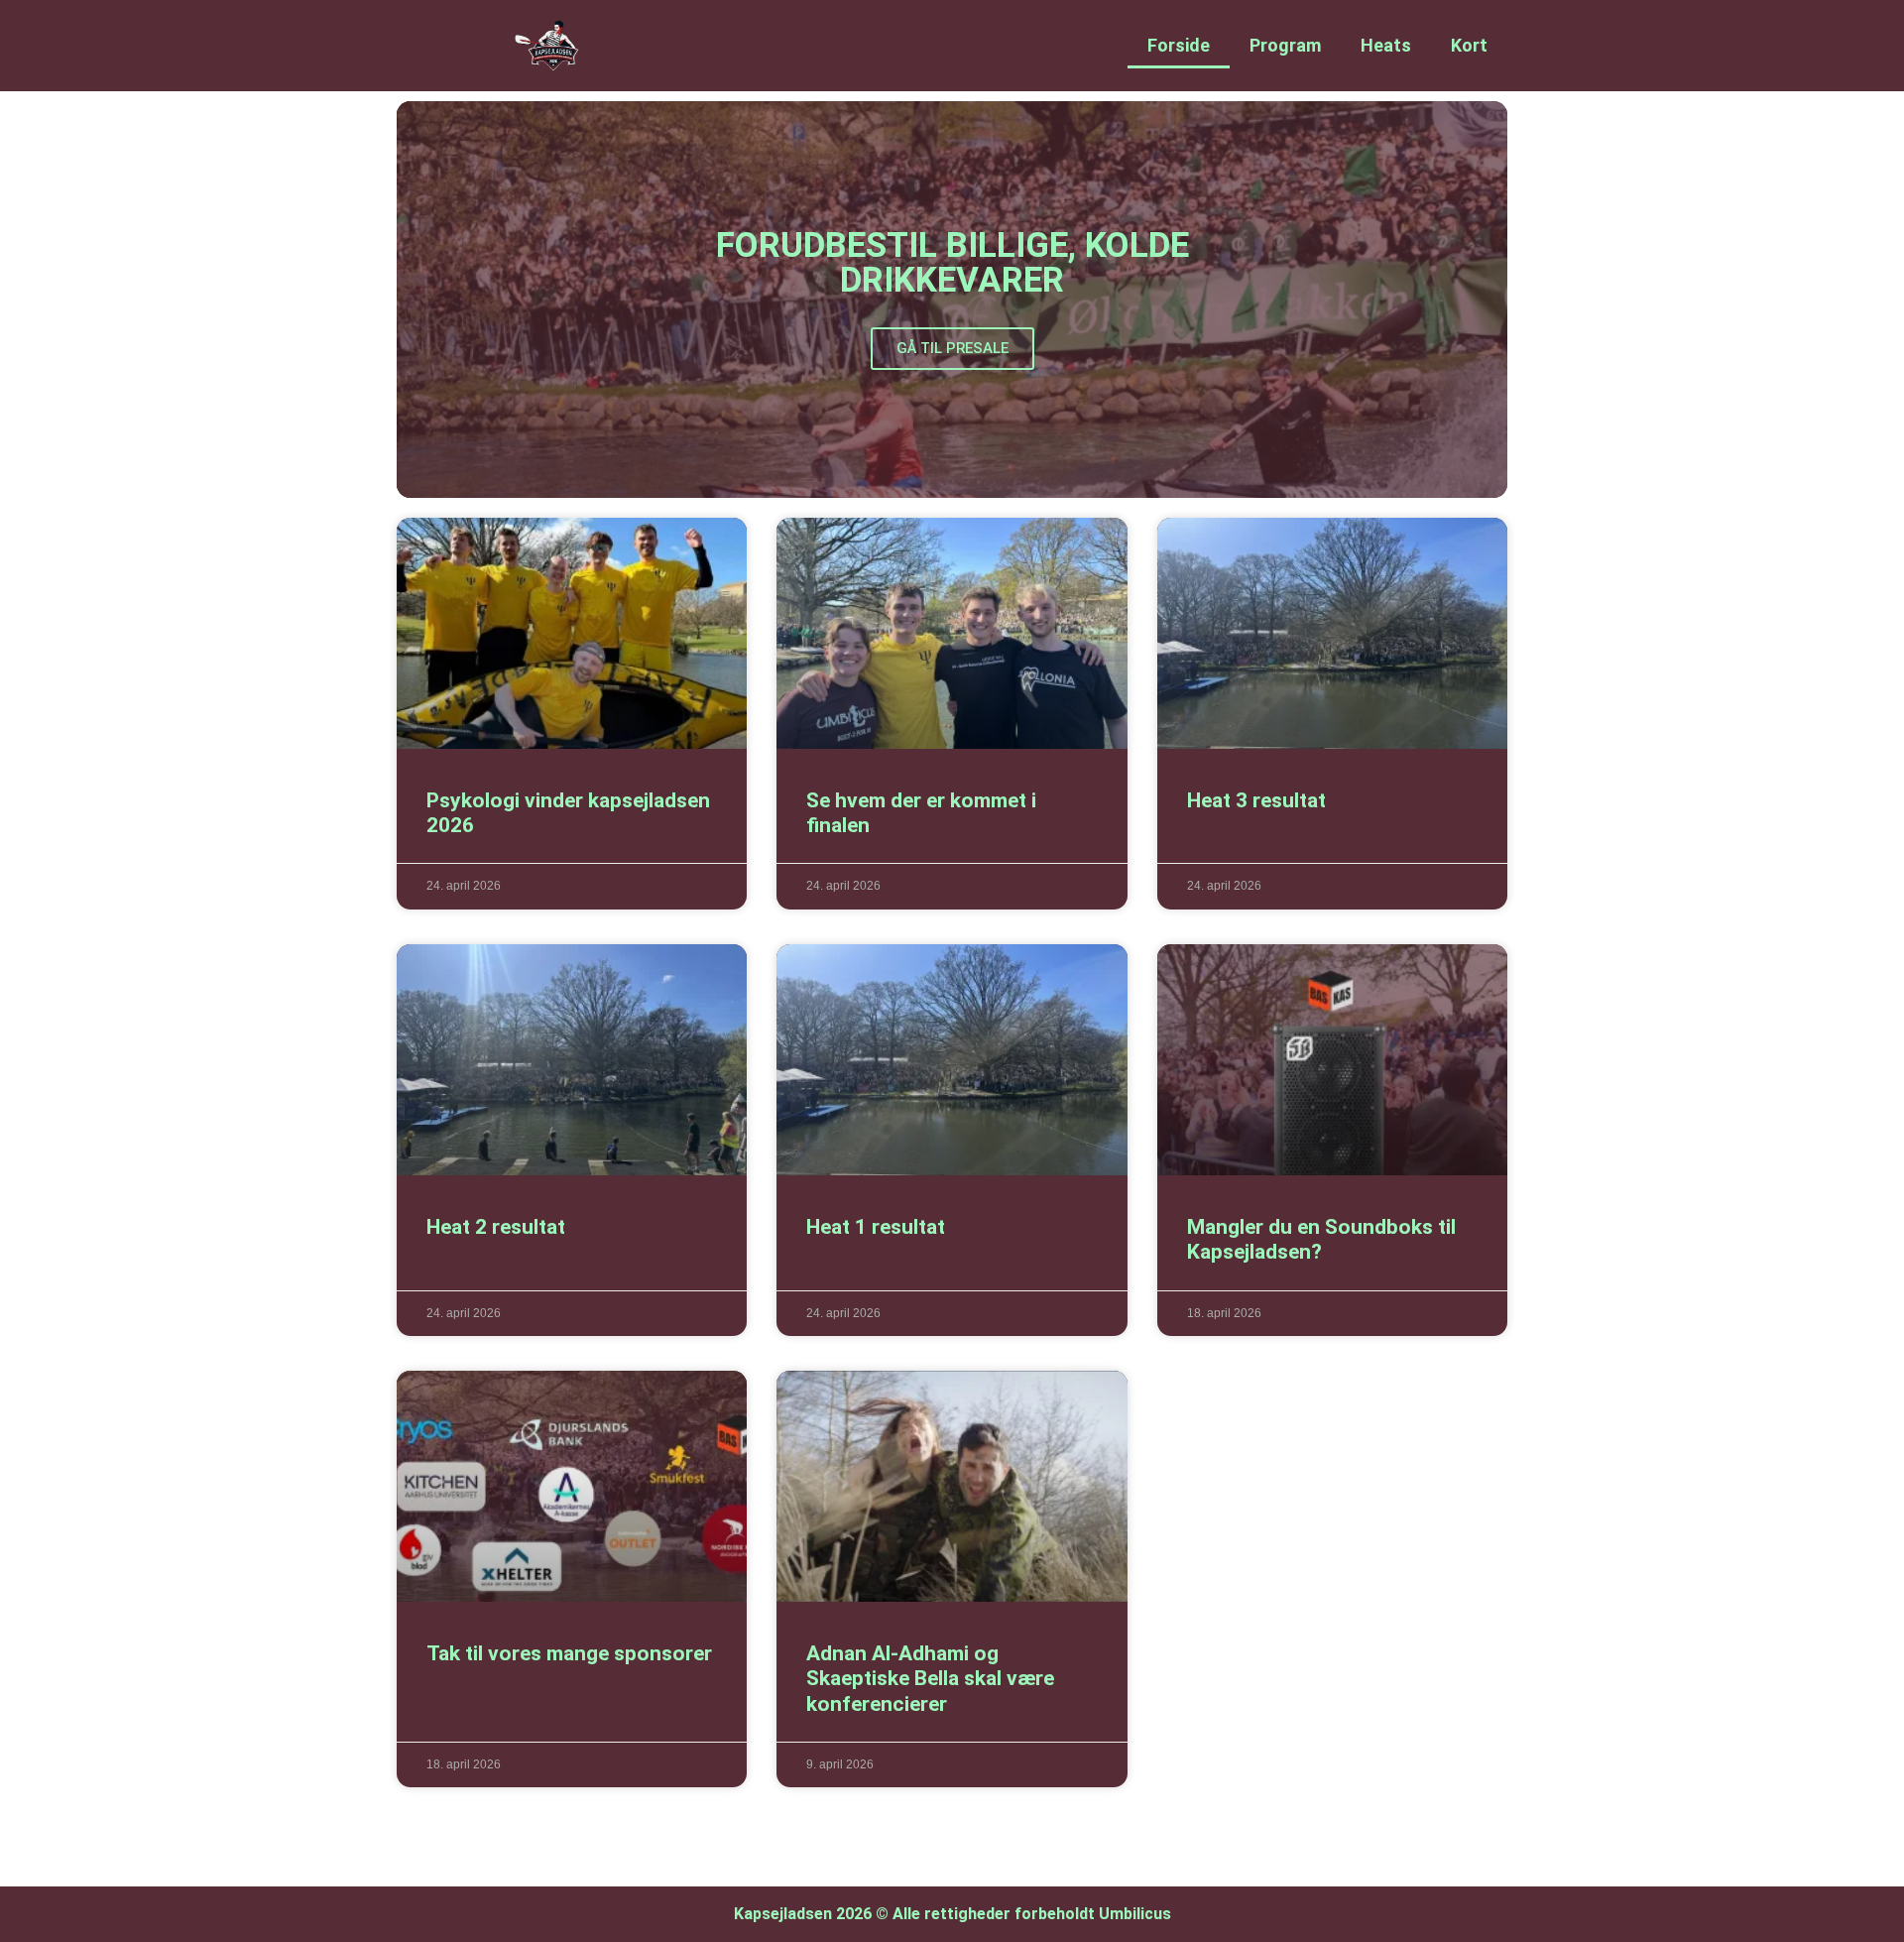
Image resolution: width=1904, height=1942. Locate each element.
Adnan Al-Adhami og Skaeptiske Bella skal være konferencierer (930, 1678)
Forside (1179, 45)
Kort (1469, 45)
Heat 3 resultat (1256, 800)
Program (1285, 45)
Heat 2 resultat (496, 1227)
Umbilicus (1135, 1914)
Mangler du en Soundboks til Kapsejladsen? (1321, 1239)
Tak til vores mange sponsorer (569, 1653)
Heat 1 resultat (876, 1227)
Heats (1386, 45)
